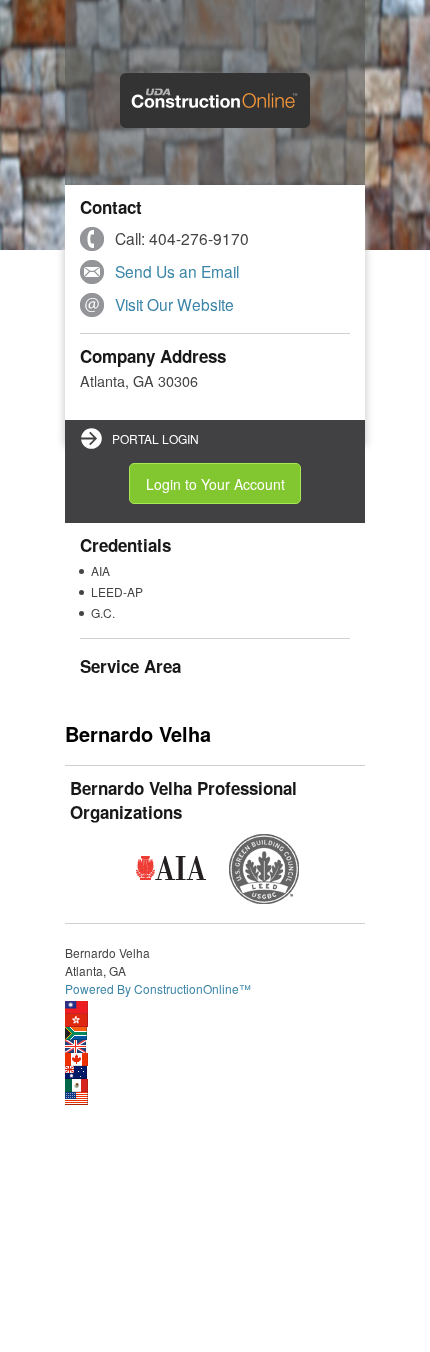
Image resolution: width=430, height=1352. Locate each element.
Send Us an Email (177, 271)
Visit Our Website (174, 304)
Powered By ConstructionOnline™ (158, 988)
